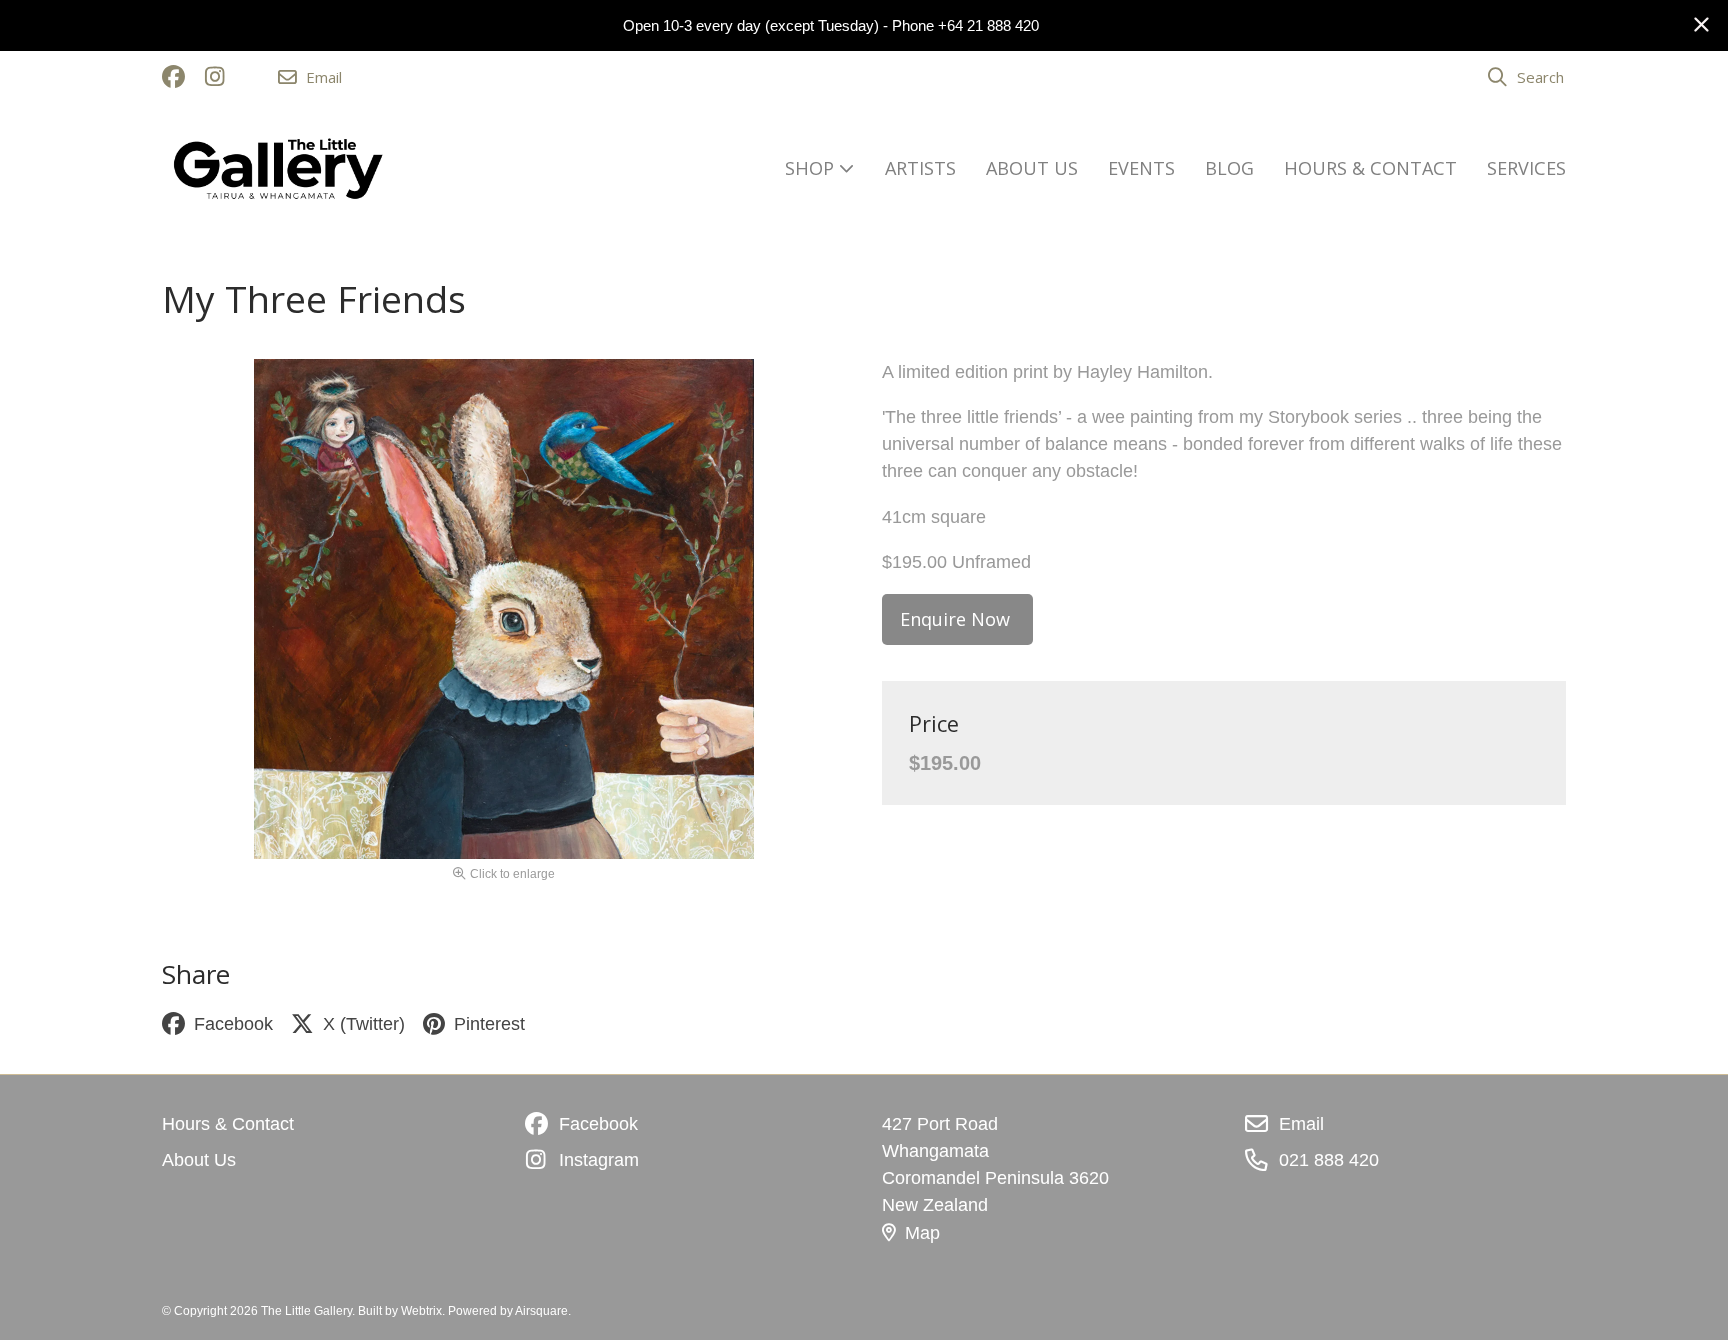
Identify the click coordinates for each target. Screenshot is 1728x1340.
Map (922, 1233)
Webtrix (421, 1311)
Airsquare (541, 1311)
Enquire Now (957, 619)
